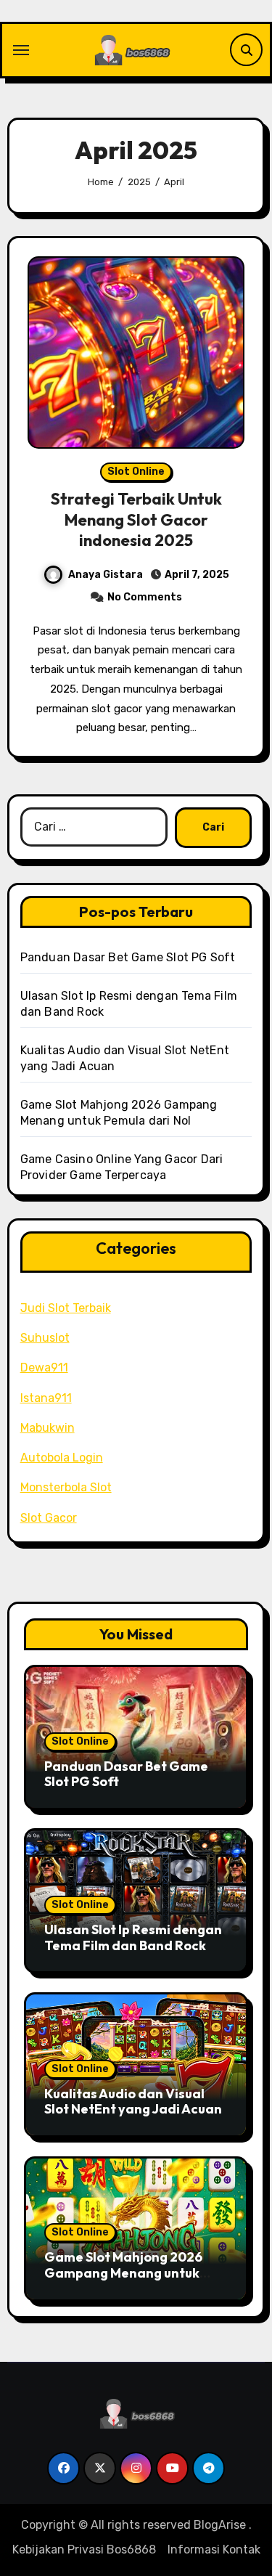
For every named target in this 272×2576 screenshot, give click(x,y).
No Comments (145, 597)
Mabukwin (48, 1428)
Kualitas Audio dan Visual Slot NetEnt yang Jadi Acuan (133, 2102)
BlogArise (220, 2525)
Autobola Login (62, 1458)
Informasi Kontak (214, 2549)
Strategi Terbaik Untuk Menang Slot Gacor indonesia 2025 (136, 519)
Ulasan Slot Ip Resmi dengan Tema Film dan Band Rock (133, 1937)
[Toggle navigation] (21, 50)
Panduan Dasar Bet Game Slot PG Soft (128, 957)
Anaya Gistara (106, 575)
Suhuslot (45, 1338)
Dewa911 (44, 1368)
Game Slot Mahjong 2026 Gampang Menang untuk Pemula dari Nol (123, 2273)
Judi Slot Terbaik (66, 1308)
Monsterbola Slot (66, 1487)
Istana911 (46, 1398)
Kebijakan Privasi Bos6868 (84, 2549)
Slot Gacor (49, 1518)
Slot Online (136, 472)
